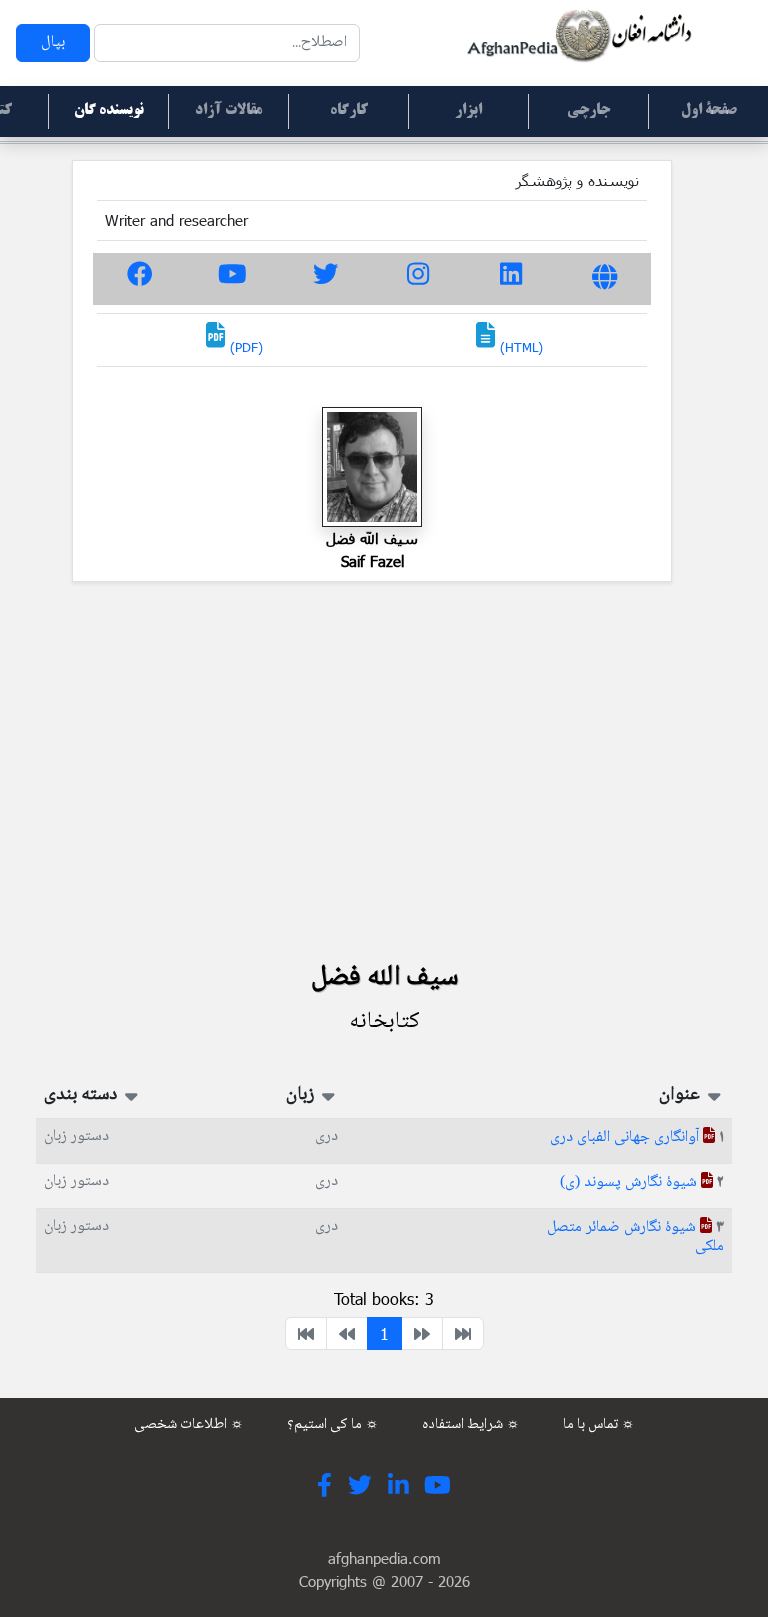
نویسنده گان (109, 111)
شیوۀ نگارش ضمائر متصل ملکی (635, 1237)
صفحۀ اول (709, 111)
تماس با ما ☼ (599, 1425)
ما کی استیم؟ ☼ (333, 1425)
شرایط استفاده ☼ (471, 1425)
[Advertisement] (384, 770)
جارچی (588, 111)
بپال (53, 42)
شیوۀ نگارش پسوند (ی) (630, 1182)
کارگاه (349, 111)
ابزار (468, 111)
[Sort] (712, 1095)
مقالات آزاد (228, 111)
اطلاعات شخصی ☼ (189, 1425)
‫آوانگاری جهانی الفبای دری (626, 1137)
